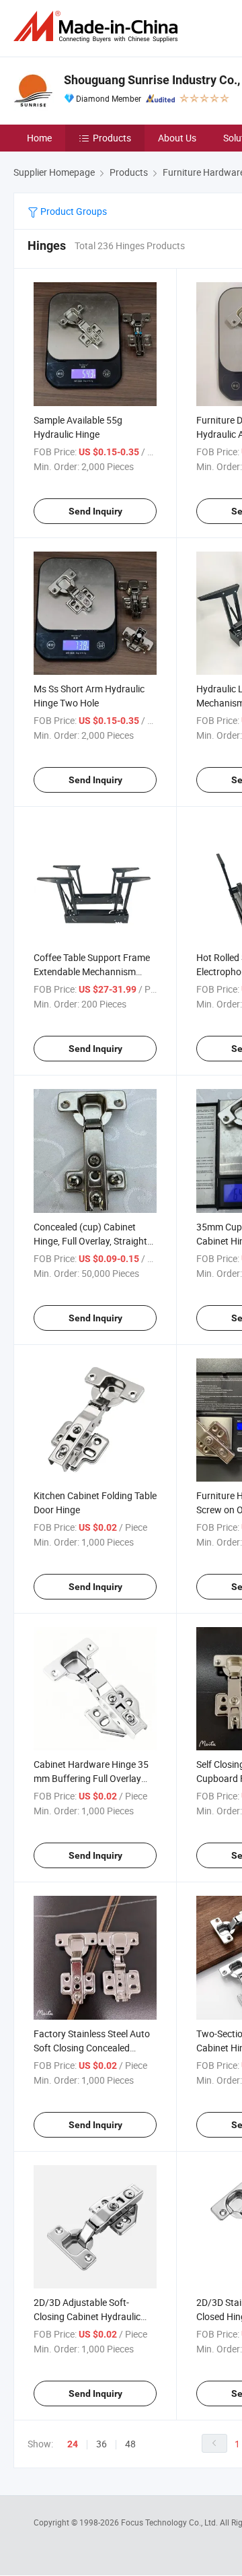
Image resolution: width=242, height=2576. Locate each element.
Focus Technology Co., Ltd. (170, 2522)
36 (102, 2444)
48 (130, 2444)
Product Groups (73, 211)
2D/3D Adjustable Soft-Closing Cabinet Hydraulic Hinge (87, 2316)
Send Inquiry (95, 511)
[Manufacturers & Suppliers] (98, 27)
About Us (177, 138)
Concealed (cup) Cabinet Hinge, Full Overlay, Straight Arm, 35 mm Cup (90, 1241)
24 (73, 2444)
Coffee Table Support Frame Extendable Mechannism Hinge (92, 971)
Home (39, 138)
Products (112, 138)
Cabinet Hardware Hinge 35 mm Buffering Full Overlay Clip (91, 1778)
